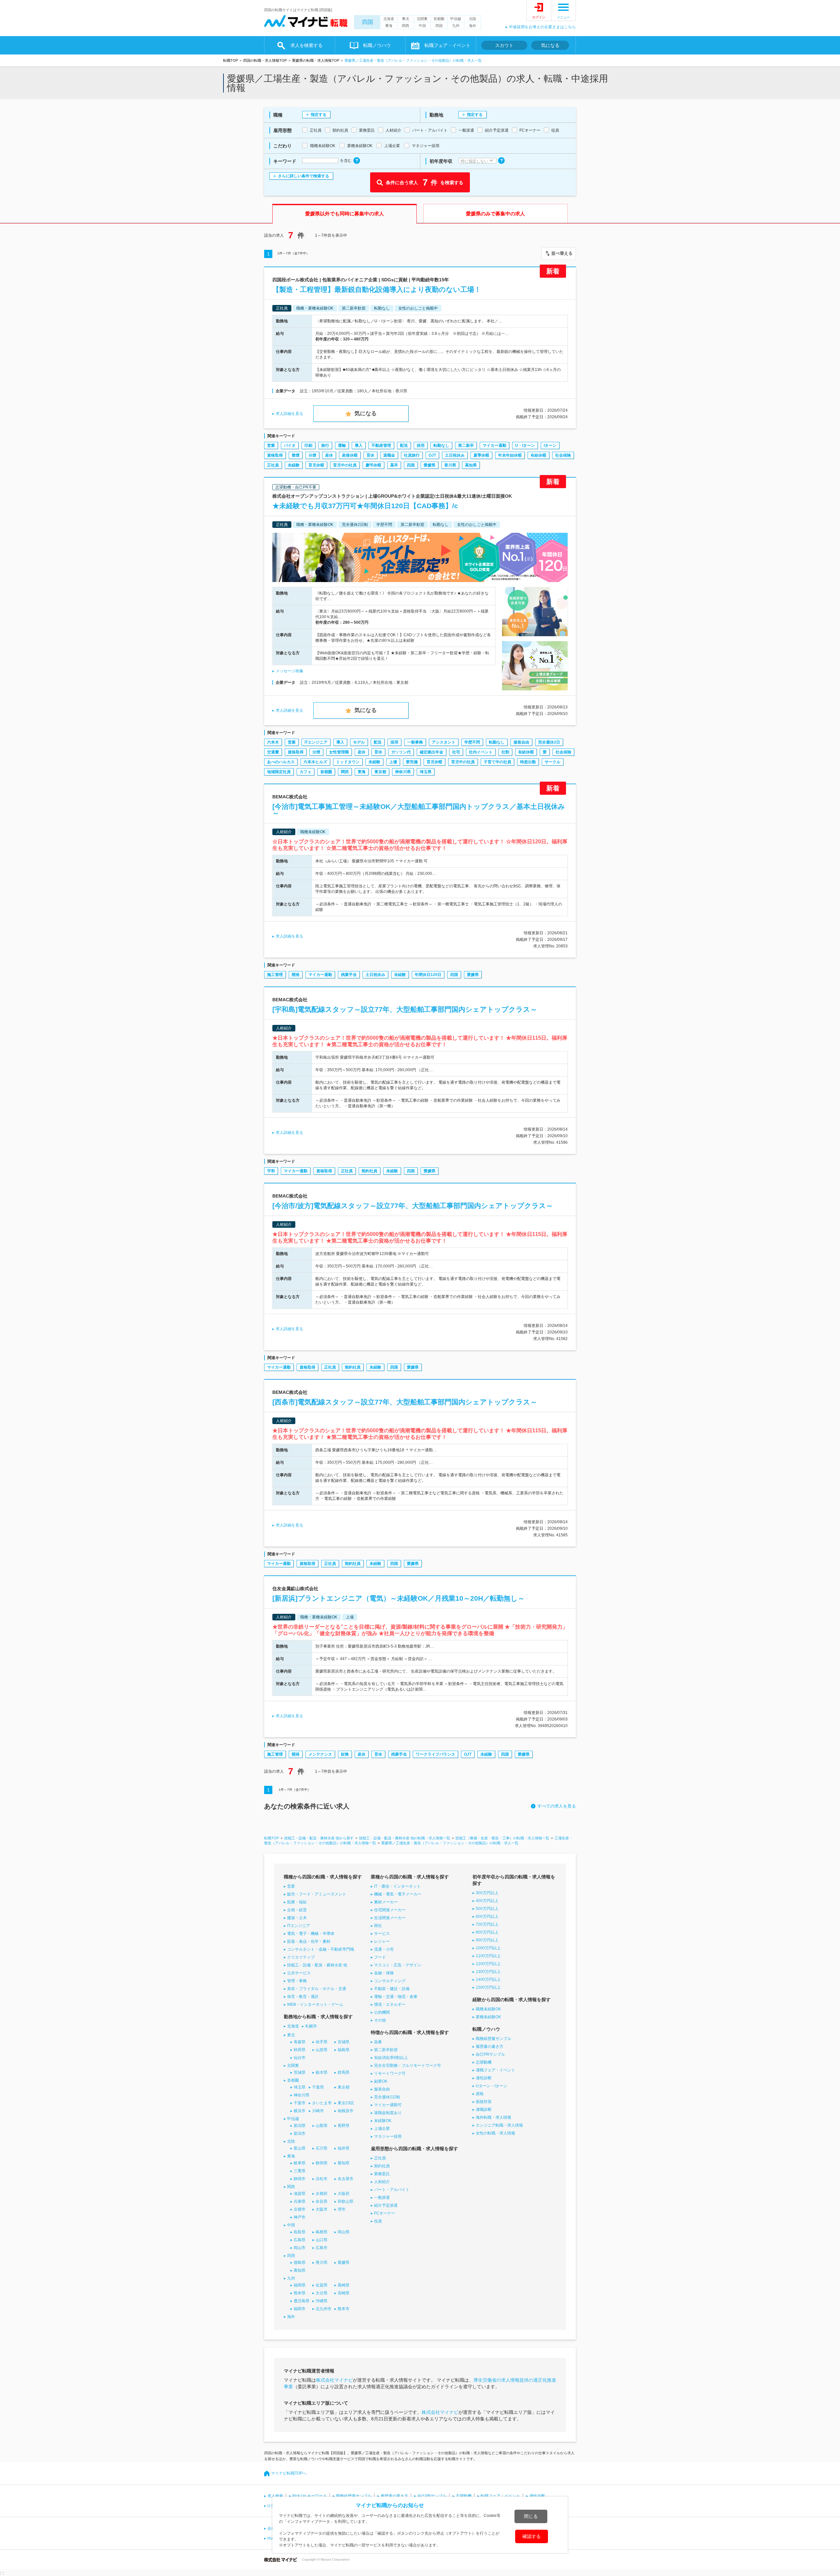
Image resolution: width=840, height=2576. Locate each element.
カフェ (305, 772)
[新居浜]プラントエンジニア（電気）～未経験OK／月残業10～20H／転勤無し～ (399, 1598)
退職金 (389, 455)
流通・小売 (384, 1949)
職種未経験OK (488, 2009)
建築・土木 (297, 1918)
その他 (380, 2020)
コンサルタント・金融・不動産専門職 (321, 1949)
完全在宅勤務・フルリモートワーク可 (408, 2066)
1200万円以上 (488, 1964)
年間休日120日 (428, 975)
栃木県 (322, 2072)
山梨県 (322, 2126)
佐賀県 (322, 2285)
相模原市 (346, 2111)
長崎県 (344, 2285)
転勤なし (441, 445)
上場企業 (382, 2129)
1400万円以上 (488, 1980)
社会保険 (563, 455)
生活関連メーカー (390, 1918)
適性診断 (484, 2078)
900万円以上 (487, 1940)
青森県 (300, 2042)
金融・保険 (384, 1973)
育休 (370, 455)
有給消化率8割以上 (391, 2058)
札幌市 (311, 2026)
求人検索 (275, 2496)
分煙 (312, 455)
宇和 (271, 1171)
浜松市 (322, 2179)
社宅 (456, 752)
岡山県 (344, 2232)
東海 (389, 26)
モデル (359, 742)
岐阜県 (300, 2163)
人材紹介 (382, 2182)
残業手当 (349, 975)
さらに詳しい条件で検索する (304, 176)
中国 (422, 26)
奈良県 (322, 2201)
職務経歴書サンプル (493, 2039)
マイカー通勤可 (388, 2105)
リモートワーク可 (390, 2073)
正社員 (273, 465)
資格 (480, 2094)
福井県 (344, 2148)
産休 (329, 455)
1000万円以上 (488, 1948)
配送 (404, 445)
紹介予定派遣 (386, 2205)
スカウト (504, 45)
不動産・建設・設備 (392, 1989)
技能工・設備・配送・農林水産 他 (317, 1965)
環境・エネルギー (390, 2004)
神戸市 (300, 2217)
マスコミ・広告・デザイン (398, 1965)
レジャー (382, 1941)
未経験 (294, 465)
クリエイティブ (301, 1957)
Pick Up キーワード (310, 2496)
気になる (550, 45)
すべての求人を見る (557, 1806)
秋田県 (300, 2050)
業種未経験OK (488, 2017)
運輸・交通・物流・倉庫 (396, 1997)
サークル (553, 762)
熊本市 (344, 2309)
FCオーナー (385, 2213)
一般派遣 (382, 2197)
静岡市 (300, 2179)
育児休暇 (316, 465)
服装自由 (521, 742)
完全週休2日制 (387, 2097)
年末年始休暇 (510, 455)
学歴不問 (472, 742)
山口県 (322, 2240)
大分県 (322, 2293)
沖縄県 (322, 2301)
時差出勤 (528, 762)
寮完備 (412, 762)
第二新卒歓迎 (386, 2050)
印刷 (308, 445)
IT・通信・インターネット (397, 1886)
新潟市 (300, 2133)
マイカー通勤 (494, 445)
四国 (367, 22)
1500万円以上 (488, 1987)
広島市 (322, 2248)
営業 (271, 445)
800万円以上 (487, 1932)
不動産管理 (381, 445)
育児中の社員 (345, 465)
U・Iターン (525, 445)
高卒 (394, 465)
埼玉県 (426, 772)
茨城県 (300, 2072)
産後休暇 (350, 455)
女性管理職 (339, 752)
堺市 (342, 2209)
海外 (472, 26)
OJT (432, 455)
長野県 (344, 2126)
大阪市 (322, 2209)
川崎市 (318, 2111)
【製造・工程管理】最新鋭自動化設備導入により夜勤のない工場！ (377, 289)
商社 (378, 1926)
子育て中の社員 (497, 762)
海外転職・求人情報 (493, 2117)
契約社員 (369, 1171)
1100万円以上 (488, 1956)
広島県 (300, 2240)
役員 (378, 2221)
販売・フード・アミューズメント (317, 1894)
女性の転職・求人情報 (495, 2133)
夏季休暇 (481, 455)
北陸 (472, 19)
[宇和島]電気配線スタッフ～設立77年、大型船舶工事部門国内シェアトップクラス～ (405, 1009)
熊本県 (300, 2293)
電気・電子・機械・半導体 (311, 1934)
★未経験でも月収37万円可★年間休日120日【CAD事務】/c (365, 506)
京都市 (300, 2209)
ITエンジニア (316, 742)
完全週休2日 (549, 742)
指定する (319, 115)
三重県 (300, 2171)
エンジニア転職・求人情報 (499, 2125)
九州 (456, 26)
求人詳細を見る (289, 414)
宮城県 (344, 2042)
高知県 (471, 465)
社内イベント (481, 752)
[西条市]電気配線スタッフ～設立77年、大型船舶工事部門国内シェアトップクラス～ (405, 1402)
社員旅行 (412, 455)
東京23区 (346, 2103)
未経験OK (383, 2121)
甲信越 (456, 19)
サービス (382, 1934)
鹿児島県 (302, 2301)
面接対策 (484, 2102)
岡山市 (300, 2248)
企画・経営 (297, 1910)
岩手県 (322, 2042)
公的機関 (382, 2012)
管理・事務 (297, 1981)
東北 (406, 19)
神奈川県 (403, 772)
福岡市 (300, 2309)
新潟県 (300, 2126)
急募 (378, 2042)
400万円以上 (487, 1901)
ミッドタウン (348, 762)
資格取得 (275, 455)
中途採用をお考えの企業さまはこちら (542, 27)
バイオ (290, 445)
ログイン (539, 17)
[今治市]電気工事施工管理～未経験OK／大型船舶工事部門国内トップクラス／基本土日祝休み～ (419, 810)
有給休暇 (538, 455)
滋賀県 (300, 2194)
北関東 (422, 19)
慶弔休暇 (373, 465)
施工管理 (275, 975)
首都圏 (439, 19)
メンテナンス (320, 1754)
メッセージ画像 (289, 671)
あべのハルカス (281, 762)
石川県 (322, 2148)
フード (380, 1957)
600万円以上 (487, 1916)
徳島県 (300, 2262)
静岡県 (322, 2163)
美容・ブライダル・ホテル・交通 (317, 1989)
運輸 (342, 445)
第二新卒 (466, 445)
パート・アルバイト (392, 2190)
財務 (345, 1754)
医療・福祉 (297, 1902)
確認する (532, 2536)
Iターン (550, 445)
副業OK (381, 2081)
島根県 (322, 2232)
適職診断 (484, 2110)
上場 (393, 762)
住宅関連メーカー (390, 1910)
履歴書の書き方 (490, 2046)
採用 (421, 445)
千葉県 (318, 2087)
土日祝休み (455, 455)
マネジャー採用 (388, 2136)
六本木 (273, 742)
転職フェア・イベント (500, 2496)
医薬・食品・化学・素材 (309, 1941)
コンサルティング (390, 1981)
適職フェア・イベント (495, 2070)
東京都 (380, 772)
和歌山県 (346, 2201)
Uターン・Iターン (492, 2086)
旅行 (325, 445)
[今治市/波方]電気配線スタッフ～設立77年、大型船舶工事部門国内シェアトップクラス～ (413, 1206)
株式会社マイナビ (334, 2380)
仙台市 (300, 2058)
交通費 (273, 752)
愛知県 (344, 2163)
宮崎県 (344, 2293)
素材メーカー (386, 1902)
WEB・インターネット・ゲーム (315, 2004)
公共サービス (299, 1973)
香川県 (450, 465)
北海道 (389, 19)
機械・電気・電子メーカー (398, 1894)
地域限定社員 (279, 772)
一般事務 (415, 742)
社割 (505, 752)
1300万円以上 (488, 1972)
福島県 (344, 2050)
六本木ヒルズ (315, 762)
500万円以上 (487, 1909)
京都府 (322, 2194)
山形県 (322, 2050)
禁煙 (296, 455)
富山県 (300, 2148)
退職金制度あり (388, 2113)
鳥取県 (300, 2232)
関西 (406, 26)
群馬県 (344, 2072)
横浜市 (300, 2111)
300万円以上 (487, 1893)
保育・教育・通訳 (303, 1997)
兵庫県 (300, 2201)
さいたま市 (322, 2103)
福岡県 (300, 2285)
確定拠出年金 (431, 752)
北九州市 (324, 2309)
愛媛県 (430, 465)
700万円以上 (487, 1924)
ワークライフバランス (435, 1754)
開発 (296, 975)
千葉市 (300, 2103)
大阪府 (344, 2194)
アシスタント (444, 742)
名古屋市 (346, 2179)
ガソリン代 (401, 752)
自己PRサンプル (490, 2054)
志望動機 (484, 2062)
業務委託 (382, 2174)
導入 (359, 445)
